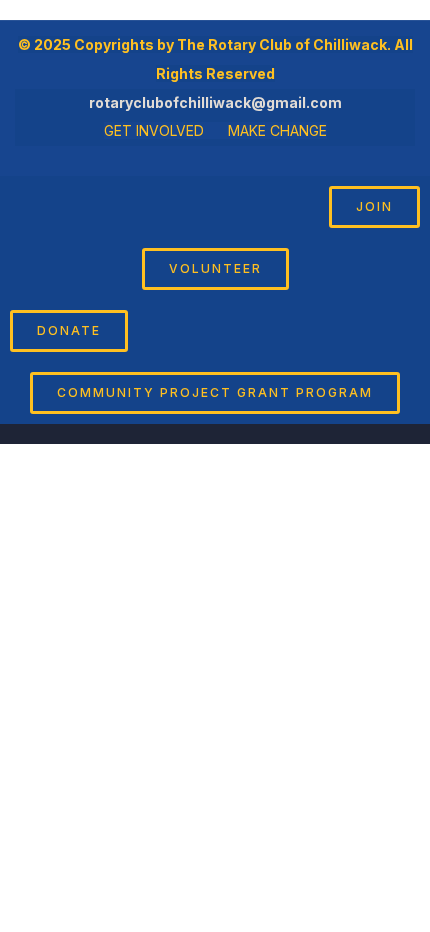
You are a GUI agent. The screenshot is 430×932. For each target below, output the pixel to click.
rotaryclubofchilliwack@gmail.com (215, 102)
